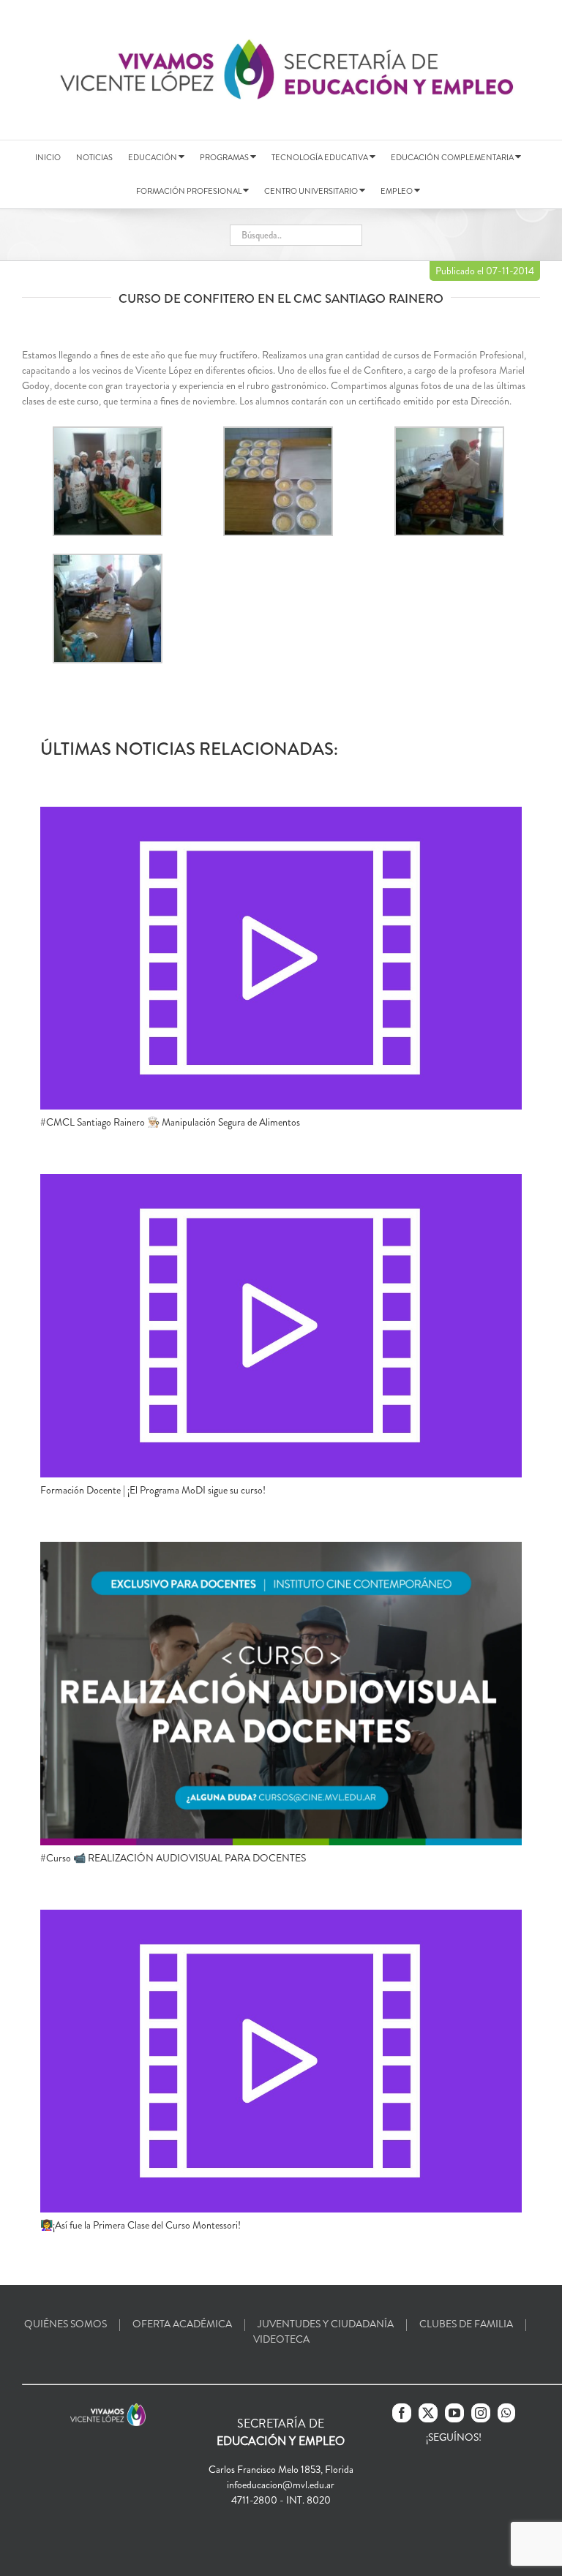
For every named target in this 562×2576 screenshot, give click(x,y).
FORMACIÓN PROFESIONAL (190, 191)
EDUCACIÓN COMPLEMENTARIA (453, 157)
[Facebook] (402, 2413)
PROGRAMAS (225, 157)
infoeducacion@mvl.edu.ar (281, 2485)
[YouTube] (454, 2413)
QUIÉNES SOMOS (65, 2324)
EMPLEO (397, 191)
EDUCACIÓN (153, 157)
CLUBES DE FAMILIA (466, 2324)
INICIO (48, 157)
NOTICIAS (94, 157)
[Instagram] (481, 2413)
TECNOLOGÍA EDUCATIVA (321, 157)
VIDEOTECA (281, 2339)
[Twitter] (428, 2413)
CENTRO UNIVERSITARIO (312, 191)
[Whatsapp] (506, 2413)
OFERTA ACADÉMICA (182, 2324)
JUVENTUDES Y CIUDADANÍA (326, 2324)
